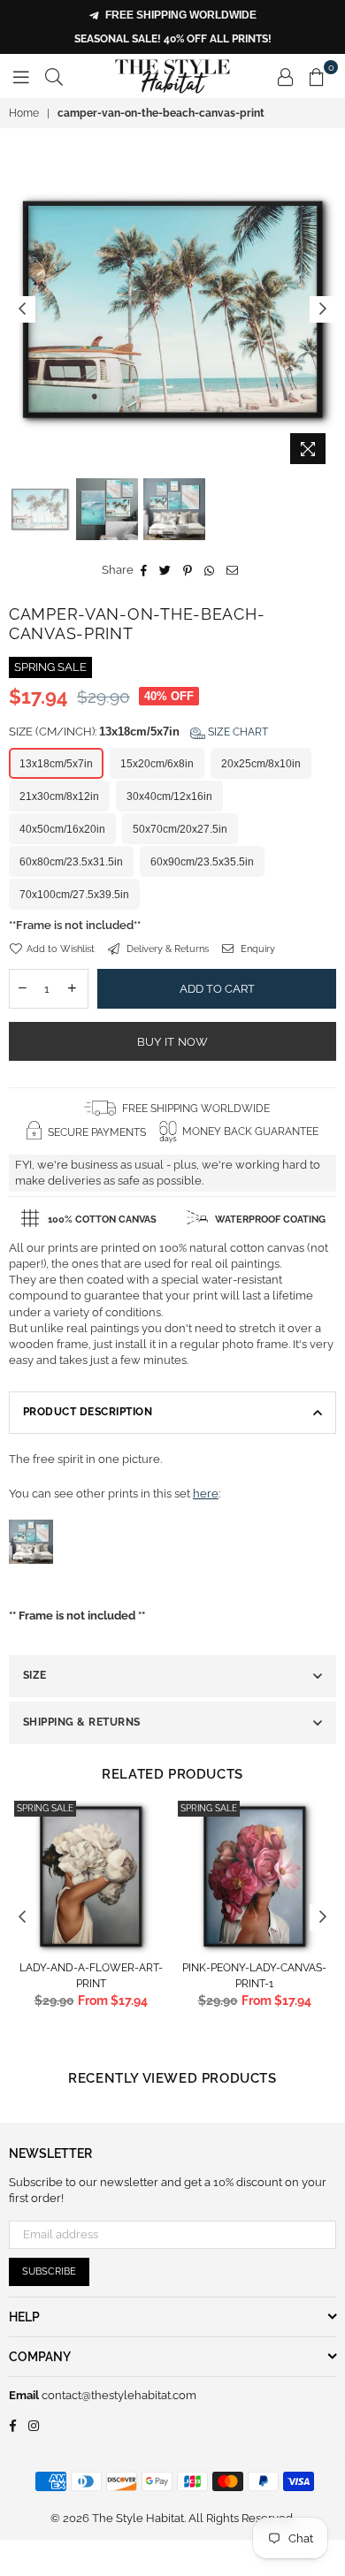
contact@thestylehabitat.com (118, 2395)
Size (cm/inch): (138, 732)
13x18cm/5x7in (56, 764)
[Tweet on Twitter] (165, 570)
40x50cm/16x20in (62, 829)
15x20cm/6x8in (157, 764)
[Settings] (286, 76)
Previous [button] (22, 309)
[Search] (54, 76)
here (206, 1494)
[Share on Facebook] (144, 570)
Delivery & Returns (166, 949)
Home (24, 113)
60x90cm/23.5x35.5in (202, 862)
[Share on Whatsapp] (210, 570)
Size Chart (237, 732)
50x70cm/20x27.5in (180, 829)
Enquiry (257, 949)
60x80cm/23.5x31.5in (71, 862)
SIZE (35, 1675)
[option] (172, 309)
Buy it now (173, 1042)
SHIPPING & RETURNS (82, 1722)
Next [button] (323, 309)
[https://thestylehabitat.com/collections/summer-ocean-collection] (31, 1582)
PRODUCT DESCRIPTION (88, 1412)
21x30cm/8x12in (59, 796)
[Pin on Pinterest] (188, 570)
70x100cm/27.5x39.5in (74, 895)
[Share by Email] (233, 570)
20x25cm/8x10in (261, 764)
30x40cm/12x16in (169, 796)
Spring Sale (45, 1808)
